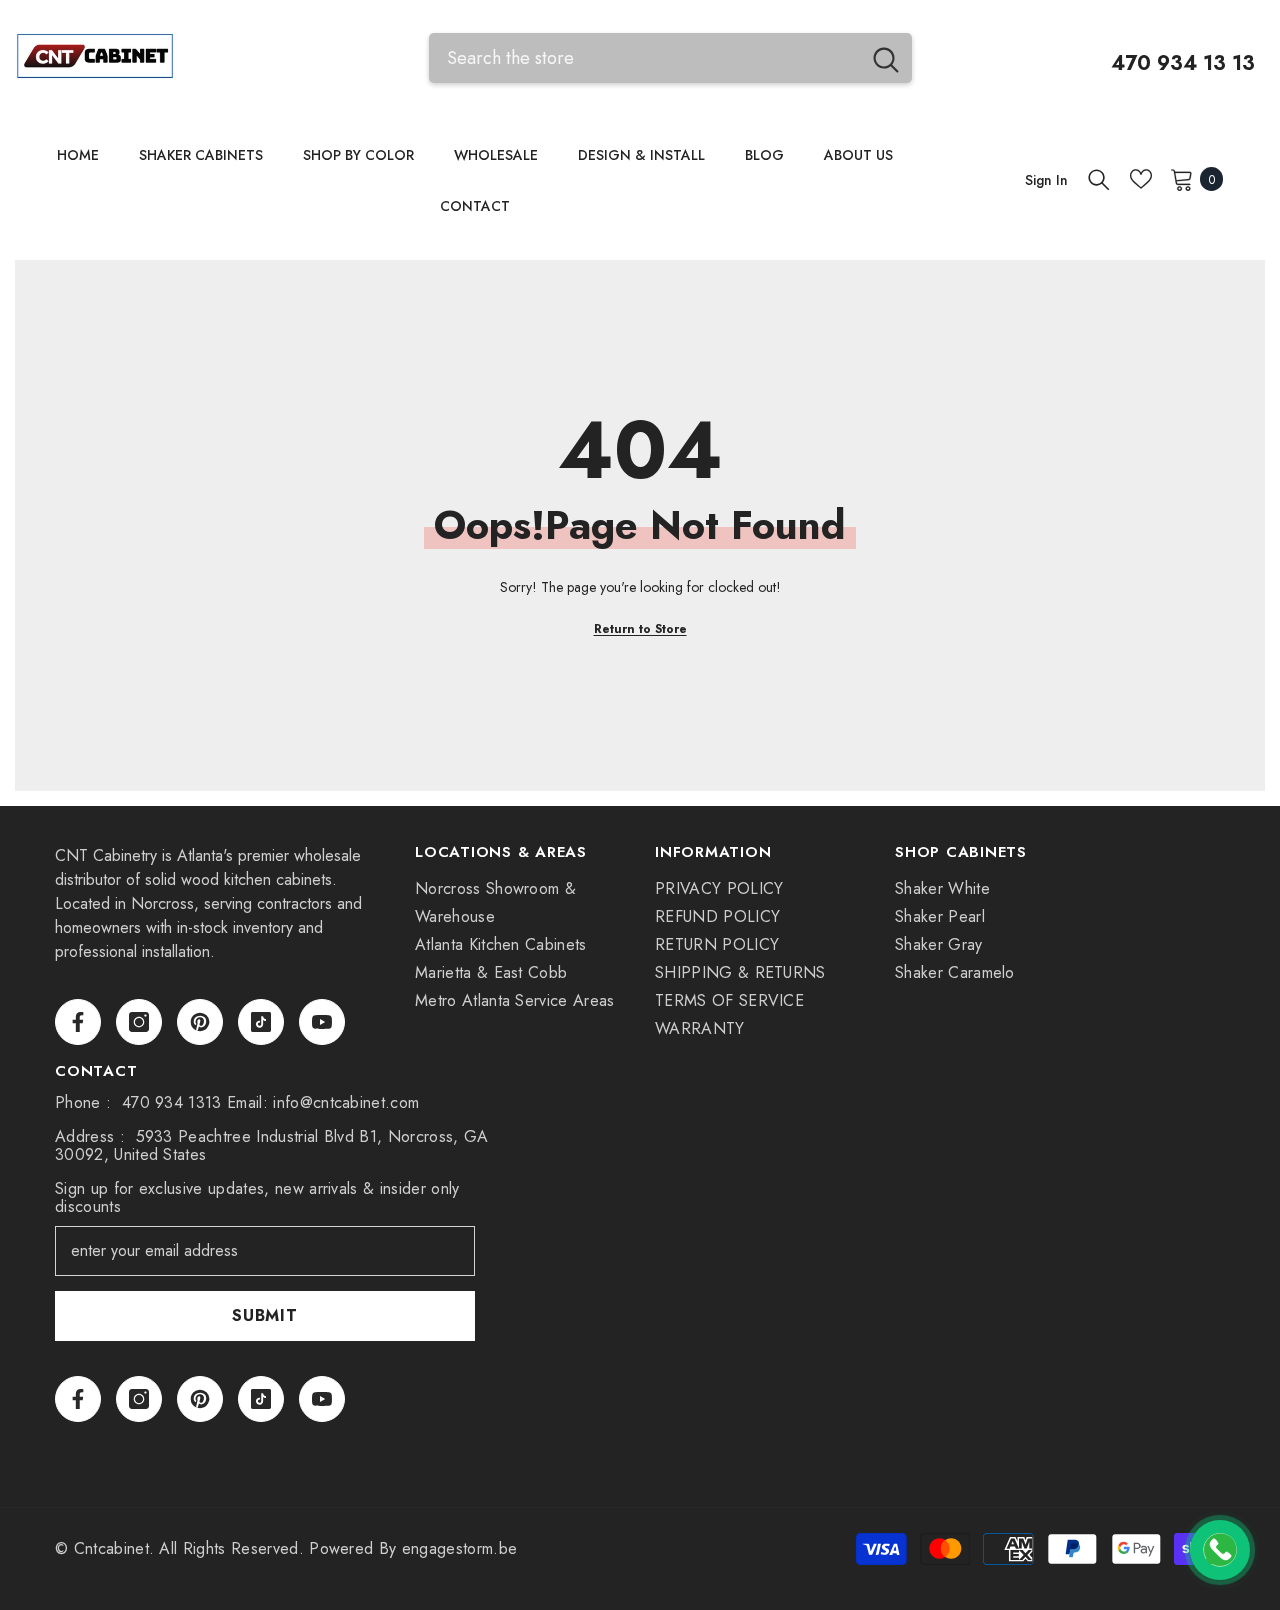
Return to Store (640, 629)
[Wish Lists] (1141, 179)
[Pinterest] (200, 1022)
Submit (265, 1315)
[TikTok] (261, 1022)
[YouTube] (322, 1022)
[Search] (670, 57)
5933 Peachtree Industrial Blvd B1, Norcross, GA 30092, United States (272, 1145)
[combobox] (644, 57)
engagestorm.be (459, 1548)
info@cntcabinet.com (346, 1102)
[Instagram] (139, 1022)
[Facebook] (78, 1022)
